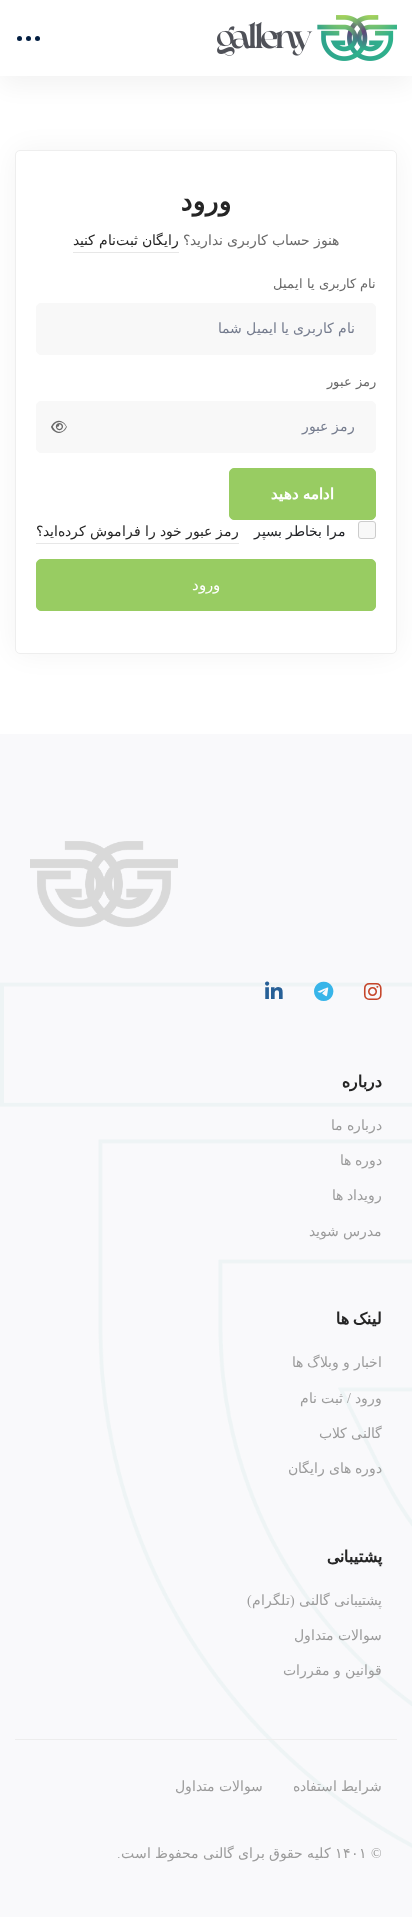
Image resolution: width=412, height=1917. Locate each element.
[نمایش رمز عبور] (59, 427)
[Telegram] (323, 992)
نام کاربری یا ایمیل (324, 283)
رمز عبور (351, 381)
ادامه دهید (302, 494)
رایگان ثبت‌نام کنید (126, 240)
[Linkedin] (274, 992)
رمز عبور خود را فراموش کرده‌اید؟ (137, 531)
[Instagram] (373, 992)
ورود (206, 585)
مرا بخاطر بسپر (302, 531)
